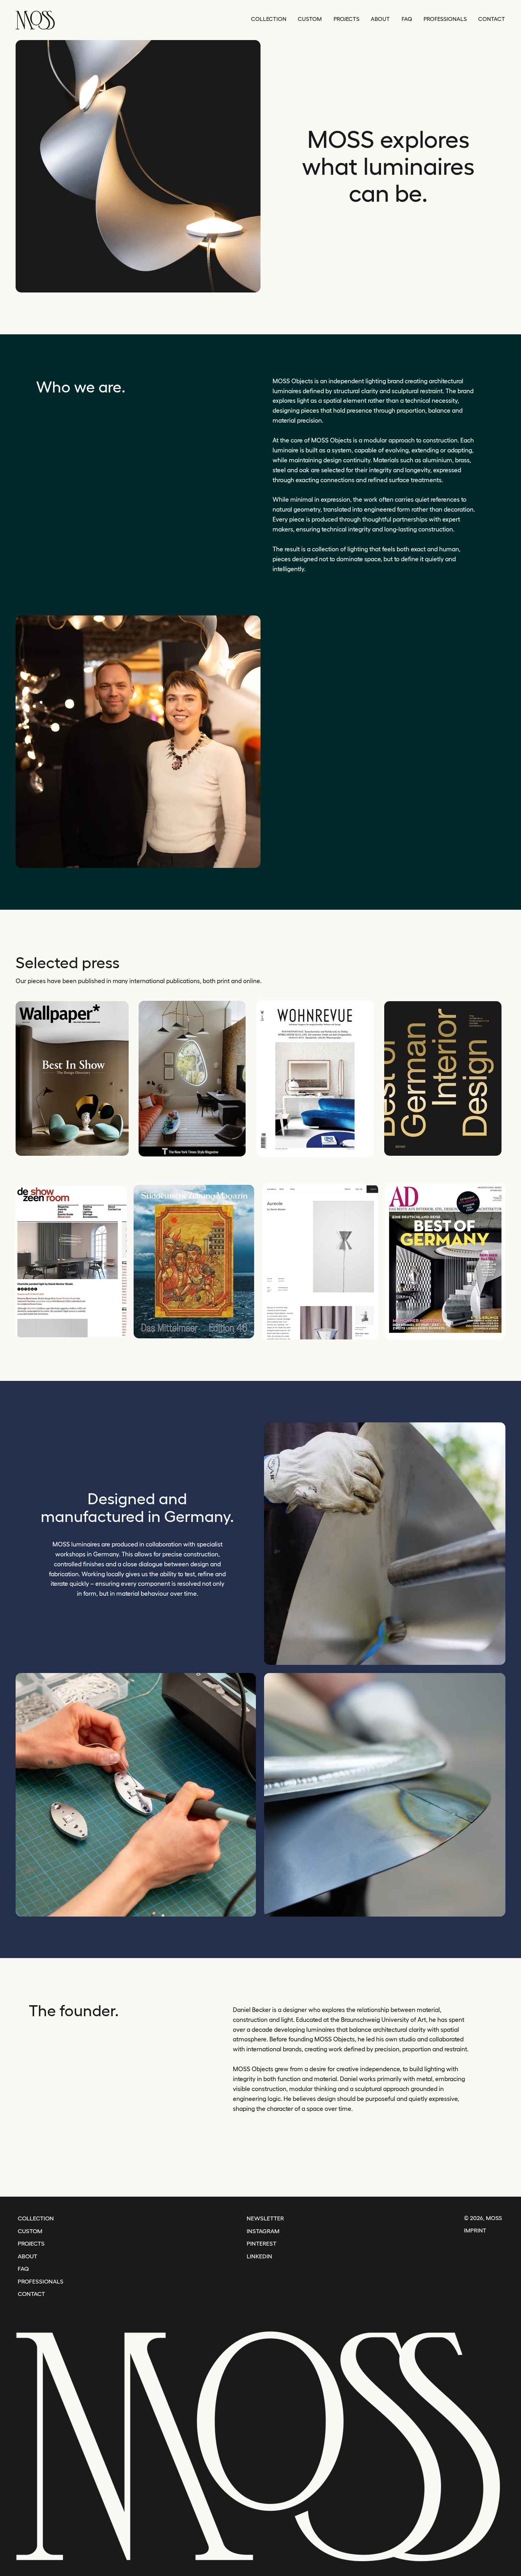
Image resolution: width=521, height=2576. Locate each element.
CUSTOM (30, 2231)
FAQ (23, 2269)
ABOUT (27, 2256)
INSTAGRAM (263, 2231)
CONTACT (31, 2294)
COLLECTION (36, 2218)
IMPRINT (475, 2230)
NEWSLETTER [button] (265, 2218)
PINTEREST (262, 2243)
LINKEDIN (259, 2256)
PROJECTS (31, 2243)
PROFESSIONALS (41, 2281)
